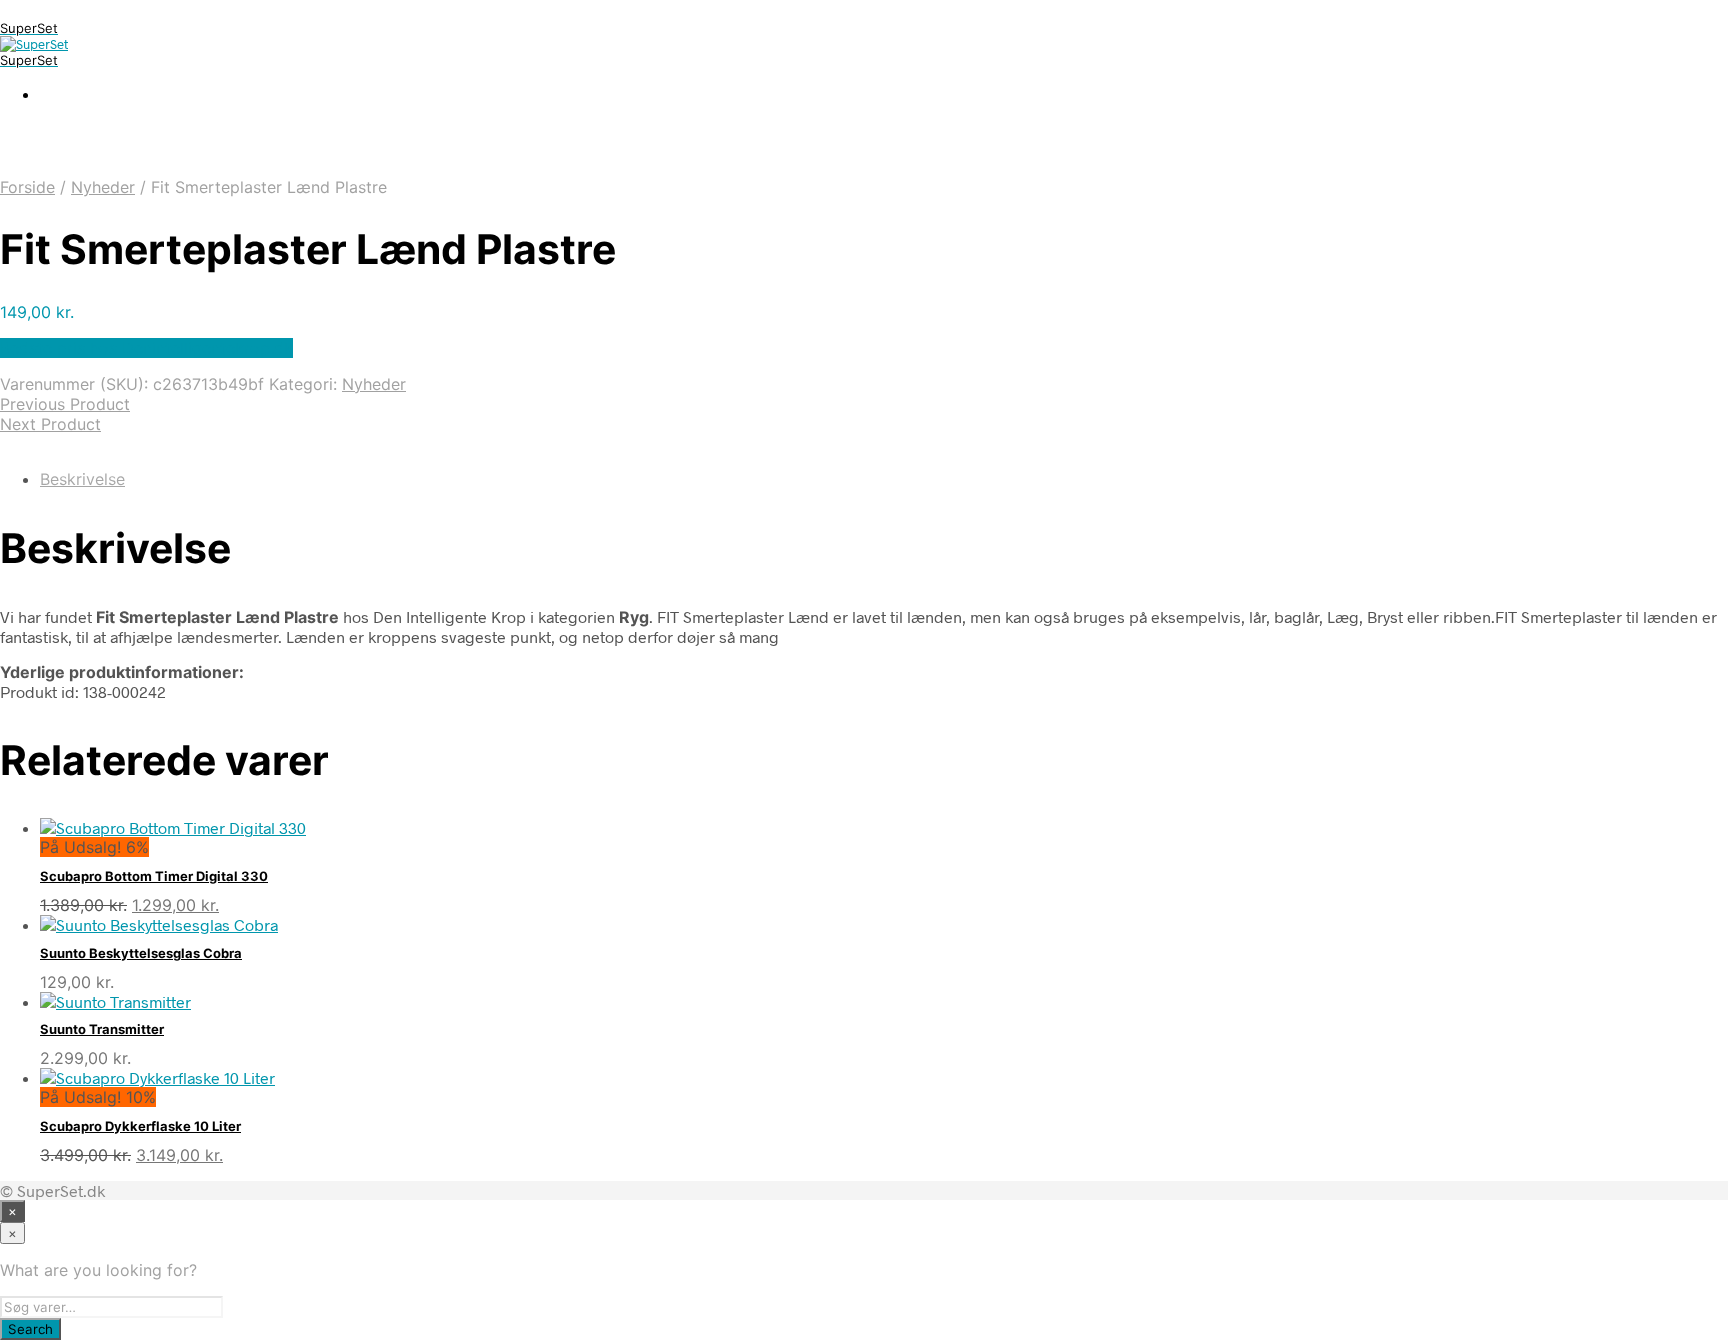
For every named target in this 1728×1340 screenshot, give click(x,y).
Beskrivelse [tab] (82, 479)
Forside (27, 187)
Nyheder (103, 187)
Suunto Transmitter (102, 1029)
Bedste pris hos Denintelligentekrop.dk (146, 348)
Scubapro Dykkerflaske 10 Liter (140, 1126)
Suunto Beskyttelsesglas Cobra (141, 953)
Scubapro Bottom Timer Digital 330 (154, 876)
